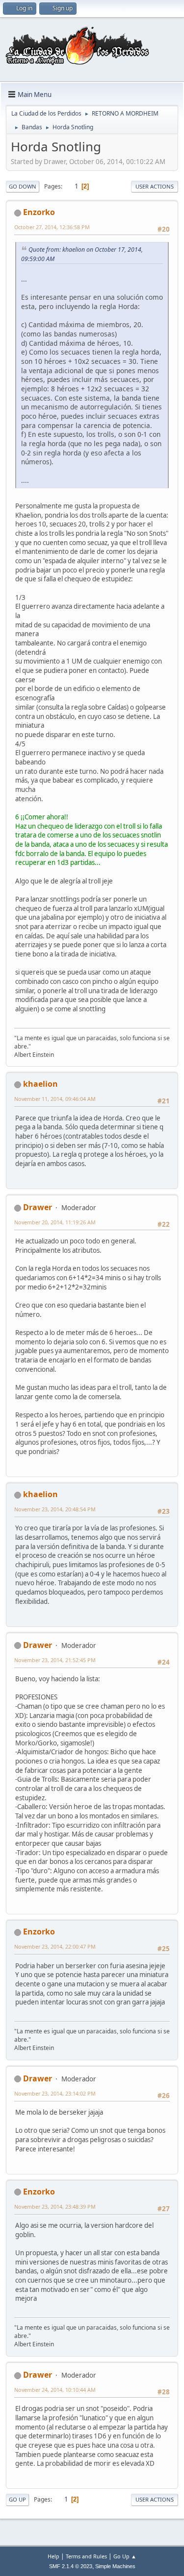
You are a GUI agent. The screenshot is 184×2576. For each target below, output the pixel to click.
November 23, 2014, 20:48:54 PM (55, 1509)
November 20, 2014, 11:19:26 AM (55, 1222)
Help (53, 2556)
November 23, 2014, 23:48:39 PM (55, 2206)
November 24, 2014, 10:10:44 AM (55, 2390)
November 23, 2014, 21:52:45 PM (55, 1660)
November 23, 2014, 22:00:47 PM (55, 1946)
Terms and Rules (86, 2556)
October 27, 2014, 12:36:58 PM (52, 227)
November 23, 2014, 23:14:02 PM (55, 2093)
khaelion (40, 1084)
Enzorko (39, 212)
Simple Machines (115, 2566)
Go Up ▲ (125, 2556)
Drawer (38, 1207)
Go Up (17, 2499)
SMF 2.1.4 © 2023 (71, 2566)
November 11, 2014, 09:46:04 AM (55, 1099)
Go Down (23, 186)
